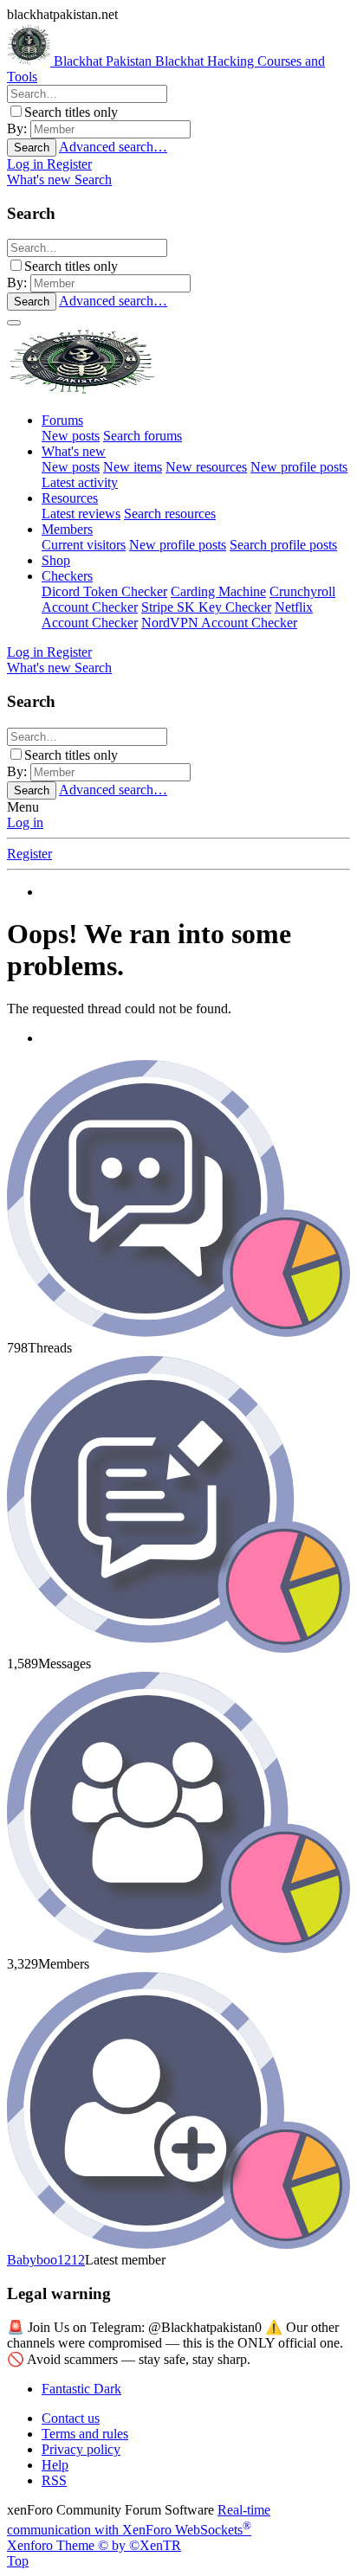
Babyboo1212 (46, 2260)
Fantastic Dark (81, 2389)
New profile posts (299, 467)
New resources (206, 467)
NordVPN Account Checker (219, 623)
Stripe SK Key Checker (206, 607)
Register (29, 854)
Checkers (67, 576)
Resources (70, 498)
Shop (56, 560)
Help (55, 2465)
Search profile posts (283, 545)
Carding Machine (218, 591)
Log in (25, 822)
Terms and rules (85, 2434)
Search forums (143, 436)
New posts (71, 436)
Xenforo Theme (94, 2545)
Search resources (170, 514)
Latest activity (80, 482)
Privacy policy (81, 2449)
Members (67, 529)
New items (133, 467)
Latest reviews (81, 514)
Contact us (71, 2418)
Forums (62, 420)
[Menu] (14, 323)
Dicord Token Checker (104, 591)
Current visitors (84, 545)
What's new (74, 451)
